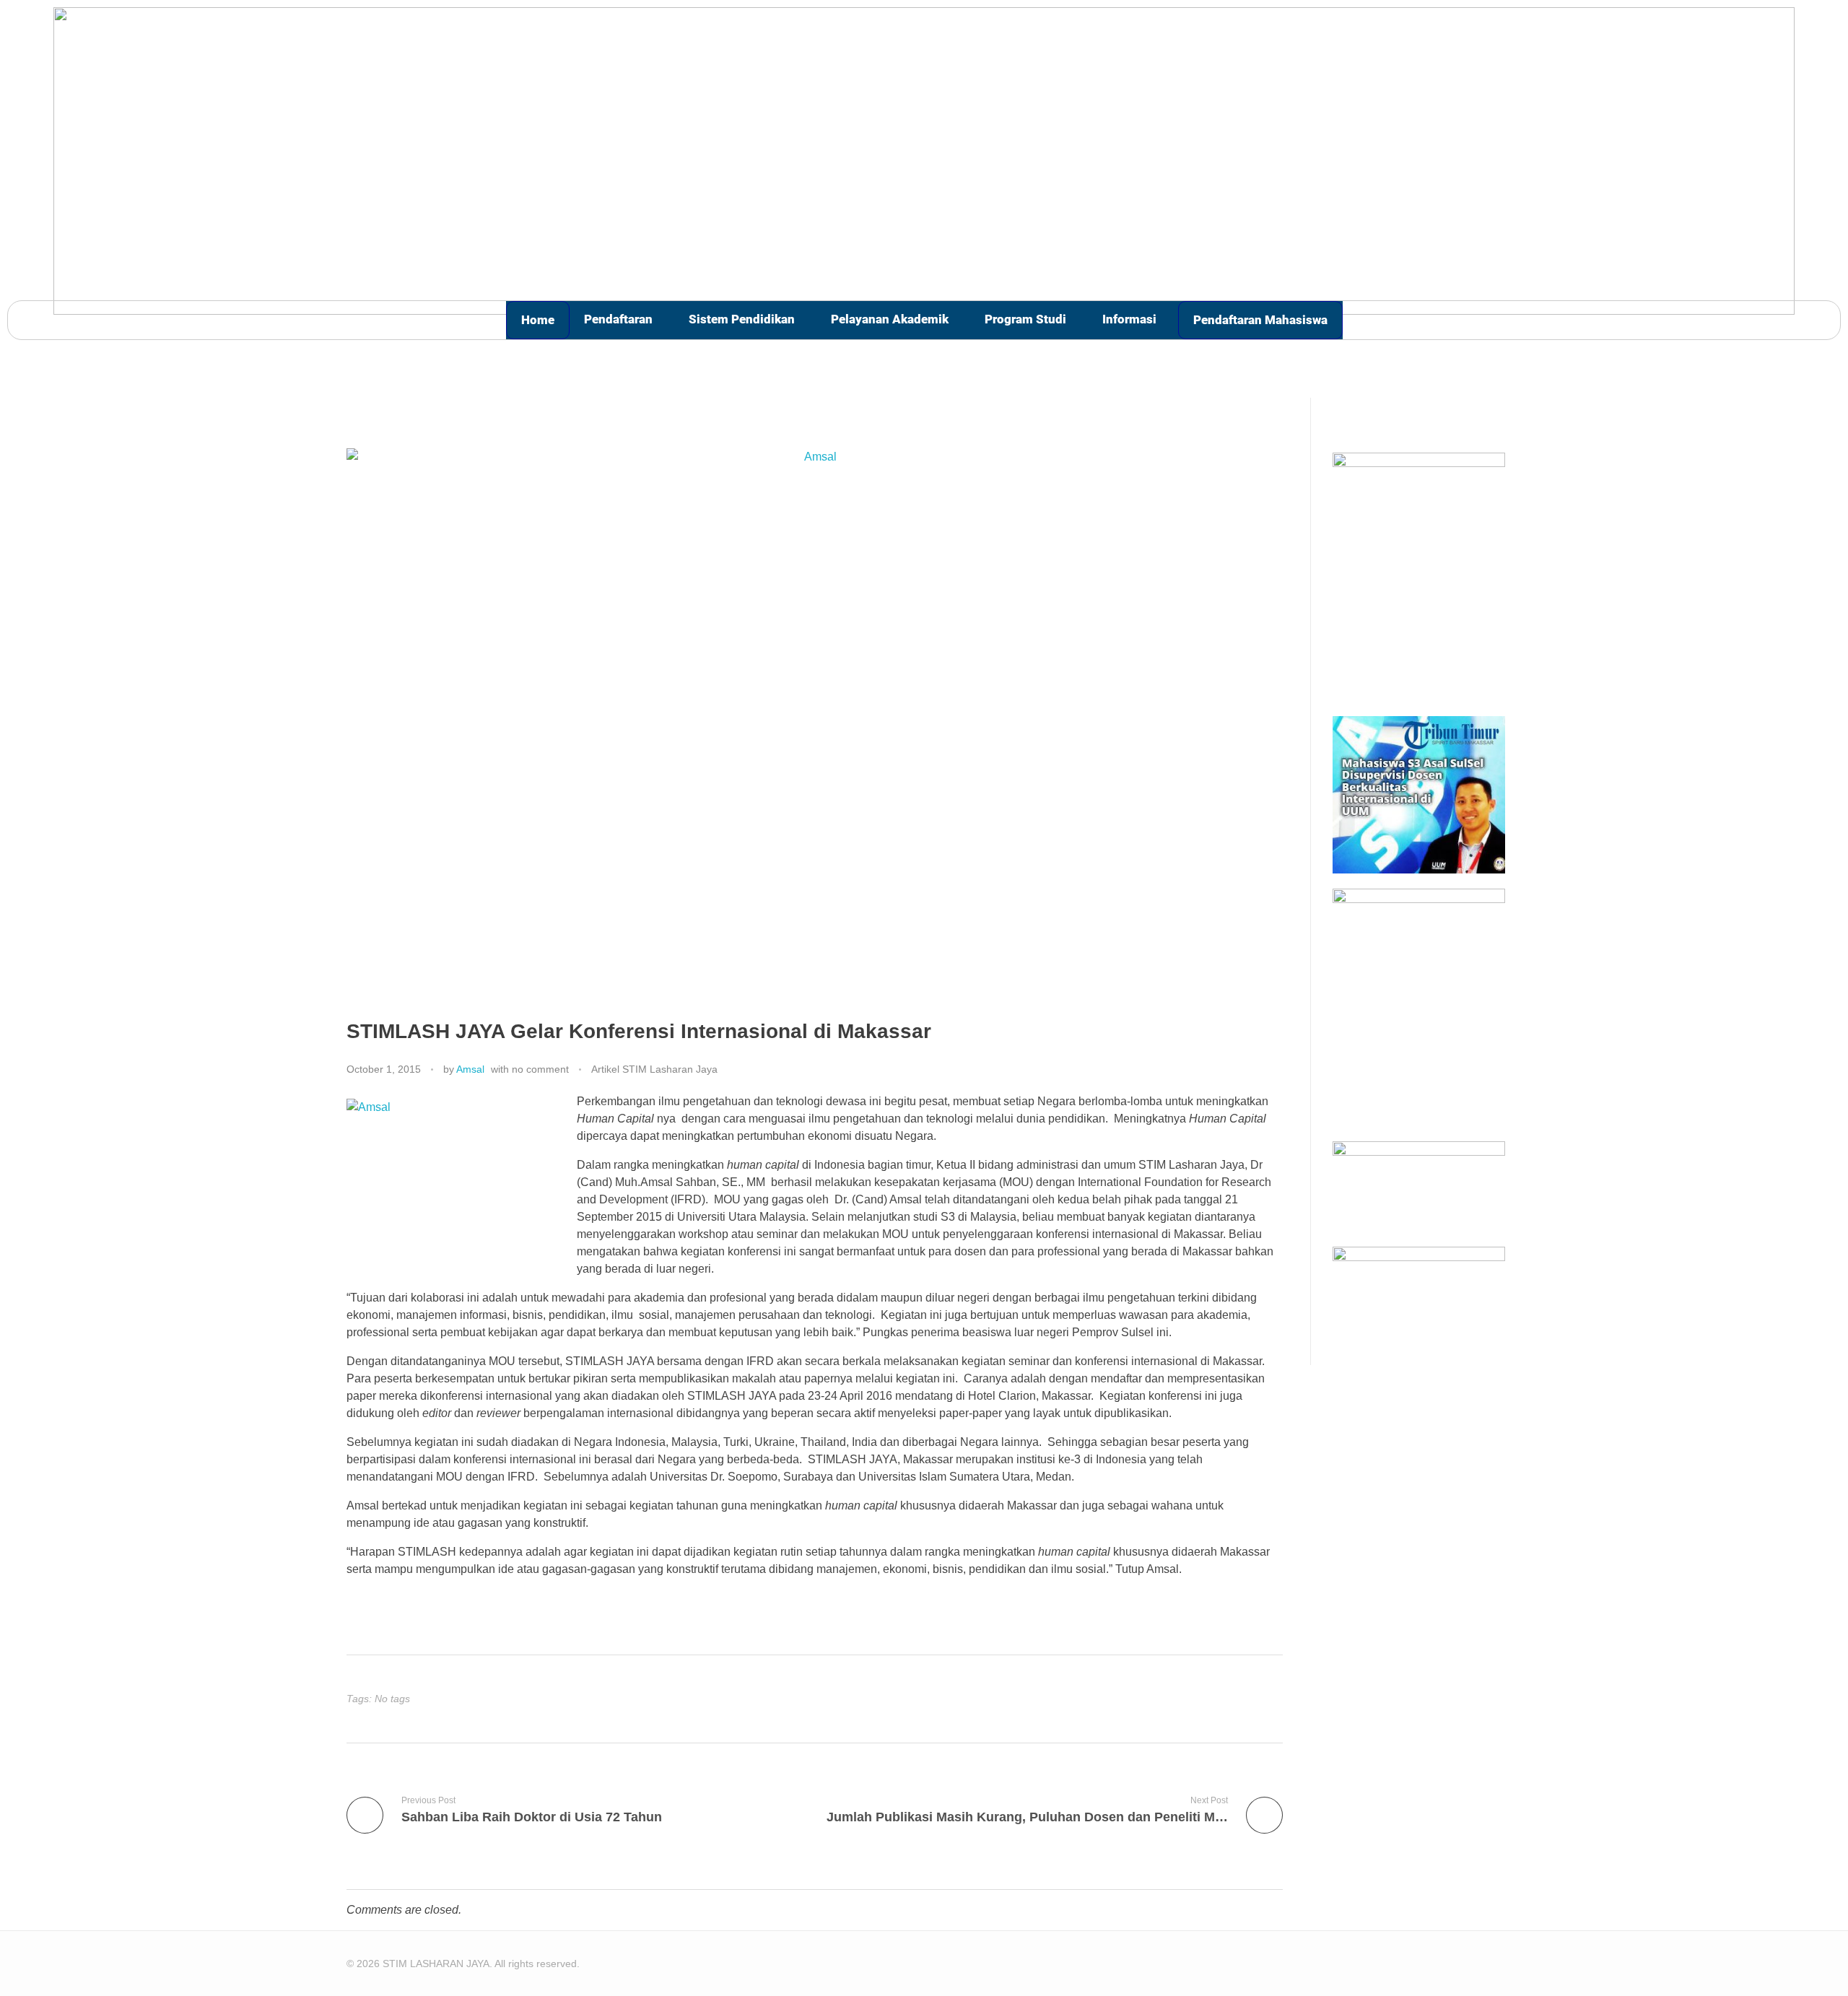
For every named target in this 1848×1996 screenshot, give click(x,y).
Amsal (470, 1069)
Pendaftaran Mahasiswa (1260, 320)
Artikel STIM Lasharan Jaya (654, 1069)
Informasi (1129, 319)
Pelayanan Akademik (890, 319)
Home (538, 320)
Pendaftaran (618, 319)
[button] (622, 319)
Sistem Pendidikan (742, 319)
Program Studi (1025, 319)
